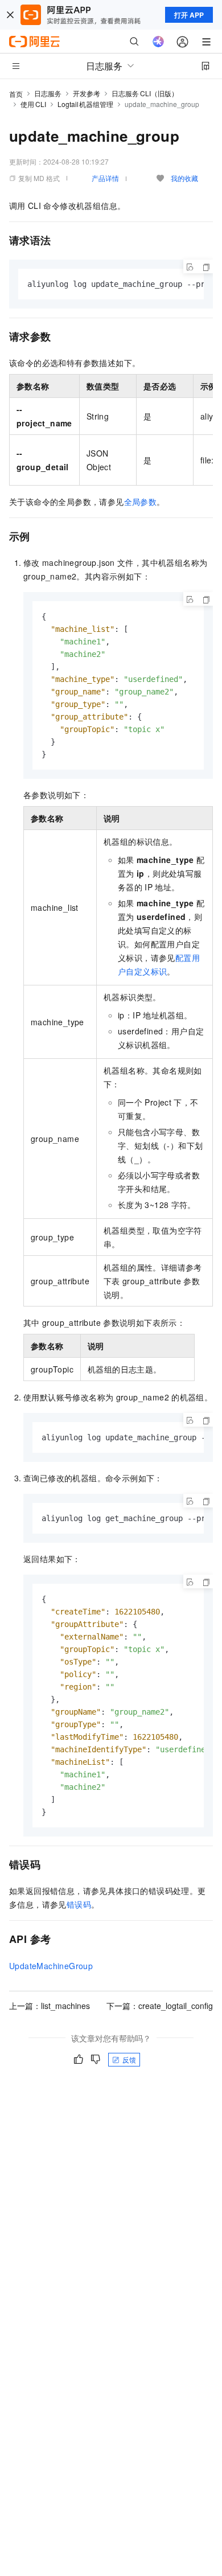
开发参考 (87, 93)
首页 (16, 94)
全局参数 (141, 502)
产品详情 (105, 178)
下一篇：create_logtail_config (160, 2006)
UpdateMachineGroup (51, 1966)
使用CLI (33, 104)
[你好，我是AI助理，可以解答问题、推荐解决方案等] (158, 42)
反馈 (129, 2059)
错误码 (79, 1904)
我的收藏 (184, 178)
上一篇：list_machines (50, 2006)
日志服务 (48, 93)
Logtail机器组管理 (86, 104)
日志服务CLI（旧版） (145, 93)
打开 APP (189, 15)
